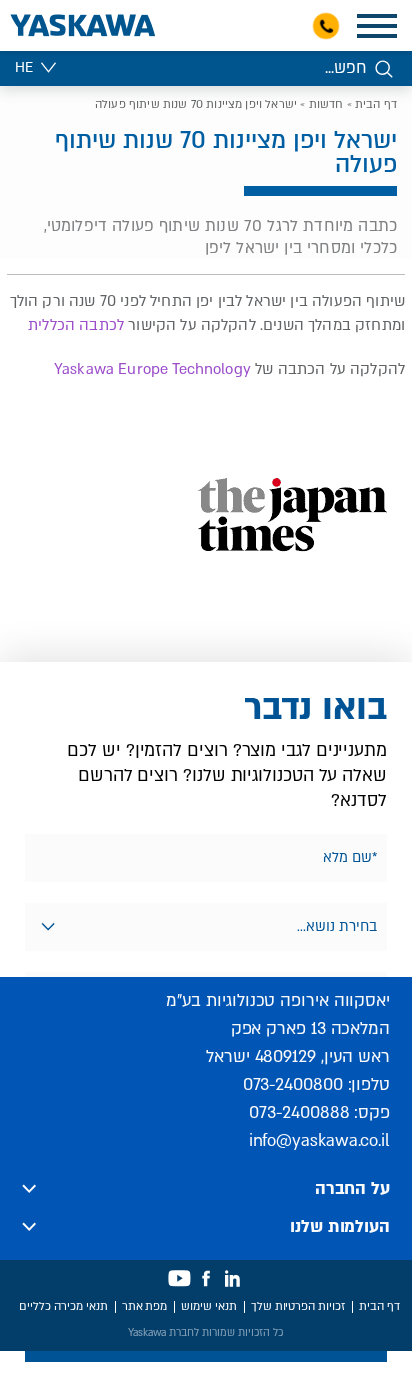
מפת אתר (145, 1306)
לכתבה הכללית (76, 325)
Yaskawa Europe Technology (152, 369)
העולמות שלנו (340, 1226)
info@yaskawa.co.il (319, 1140)
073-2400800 (293, 1084)
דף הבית (376, 104)
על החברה (352, 1188)
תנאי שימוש (209, 1306)
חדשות (326, 104)
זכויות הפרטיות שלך (298, 1306)
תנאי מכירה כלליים (63, 1306)
